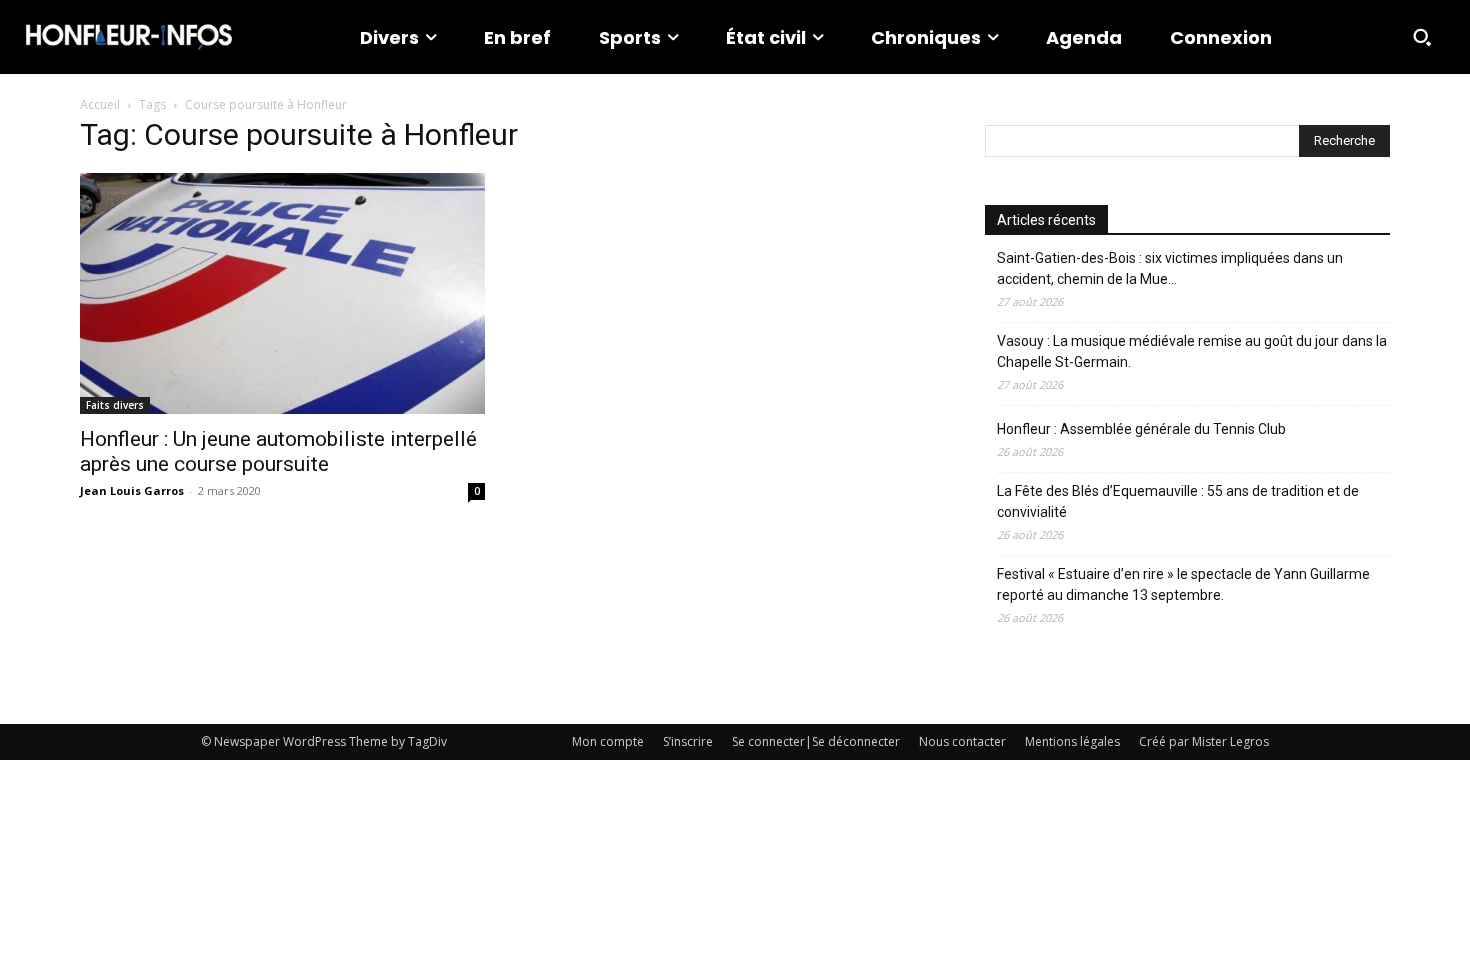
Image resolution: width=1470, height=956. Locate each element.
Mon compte (608, 741)
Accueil (100, 104)
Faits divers (115, 405)
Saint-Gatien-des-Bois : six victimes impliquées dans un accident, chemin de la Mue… (1170, 268)
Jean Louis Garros (132, 490)
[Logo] (129, 37)
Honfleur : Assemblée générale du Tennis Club (1141, 429)
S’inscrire (688, 741)
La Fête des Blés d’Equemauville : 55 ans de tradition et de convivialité (1178, 501)
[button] (1422, 37)
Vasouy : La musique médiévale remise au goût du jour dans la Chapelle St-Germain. (1192, 351)
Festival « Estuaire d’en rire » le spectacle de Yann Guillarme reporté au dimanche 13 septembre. (1183, 584)
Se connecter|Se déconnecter (816, 741)
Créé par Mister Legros (1204, 741)
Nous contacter (962, 741)
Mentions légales (1072, 741)
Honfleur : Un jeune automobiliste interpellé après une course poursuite (278, 451)
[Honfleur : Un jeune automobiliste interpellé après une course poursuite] (282, 293)
